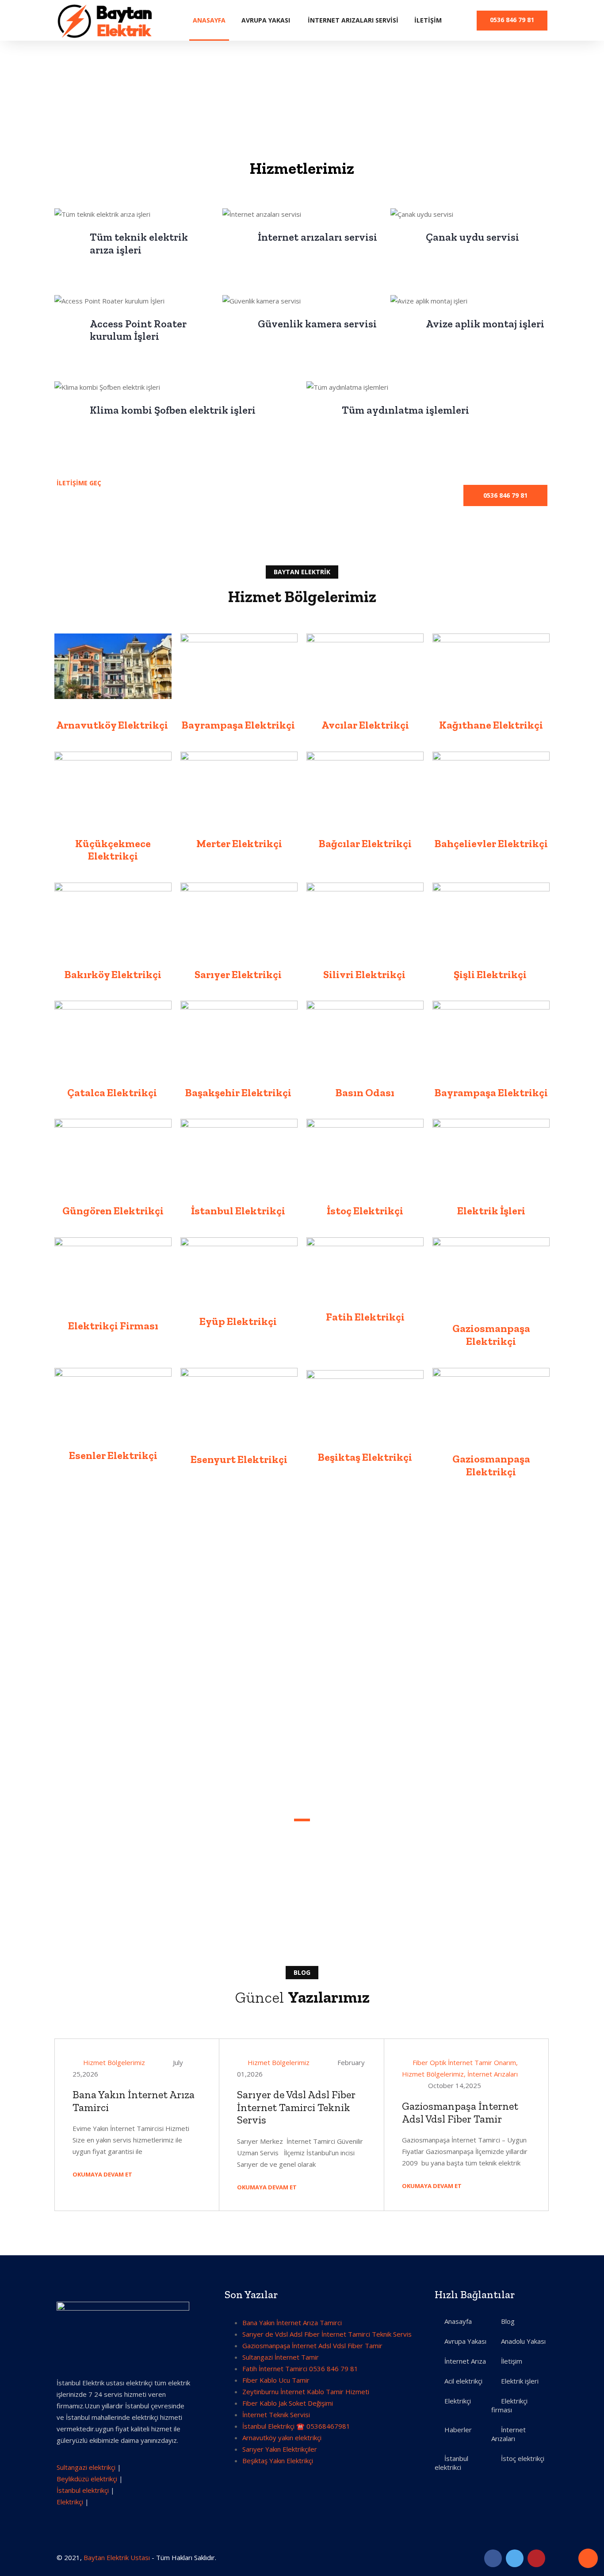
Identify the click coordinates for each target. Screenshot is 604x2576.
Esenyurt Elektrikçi (239, 1459)
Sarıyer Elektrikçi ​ (239, 974)
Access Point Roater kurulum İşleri (138, 330)
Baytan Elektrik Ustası (117, 2557)
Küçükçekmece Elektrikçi (113, 850)
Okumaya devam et (103, 2174)
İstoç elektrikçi (523, 2458)
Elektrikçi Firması (113, 1326)
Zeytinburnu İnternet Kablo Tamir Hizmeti (306, 2392)
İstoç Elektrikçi (365, 1211)
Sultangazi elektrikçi (86, 2467)
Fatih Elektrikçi (365, 1317)
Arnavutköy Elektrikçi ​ (113, 725)
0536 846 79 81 (512, 20)
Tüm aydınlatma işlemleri (405, 410)
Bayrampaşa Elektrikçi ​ (239, 725)
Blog (508, 2321)
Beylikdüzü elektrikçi (87, 2479)
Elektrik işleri (520, 2381)
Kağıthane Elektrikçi (491, 725)
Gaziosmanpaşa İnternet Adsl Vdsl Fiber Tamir (460, 2112)
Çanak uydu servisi (472, 237)
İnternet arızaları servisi (317, 237)
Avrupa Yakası (266, 20)
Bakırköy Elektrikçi (113, 974)
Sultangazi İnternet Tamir (281, 2357)
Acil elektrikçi (463, 2381)
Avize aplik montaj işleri (485, 324)
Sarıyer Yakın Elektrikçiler (280, 2449)
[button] (505, 495)
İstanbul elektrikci (451, 2463)
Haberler (458, 2430)
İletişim (428, 20)
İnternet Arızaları (493, 2074)
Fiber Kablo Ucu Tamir (276, 2380)
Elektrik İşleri (491, 1211)
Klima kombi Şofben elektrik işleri (173, 410)
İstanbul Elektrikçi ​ (239, 1211)
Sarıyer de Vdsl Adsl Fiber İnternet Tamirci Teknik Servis (296, 2107)
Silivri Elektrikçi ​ (365, 974)
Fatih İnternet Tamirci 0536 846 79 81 (300, 2369)
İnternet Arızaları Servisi (353, 20)
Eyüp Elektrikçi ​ (239, 1321)
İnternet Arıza (465, 2361)
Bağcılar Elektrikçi (365, 843)
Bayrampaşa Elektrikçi (491, 1092)
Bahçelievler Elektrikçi (491, 843)
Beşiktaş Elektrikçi (365, 1457)
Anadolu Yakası (523, 2341)
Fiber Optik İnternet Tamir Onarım (464, 2062)
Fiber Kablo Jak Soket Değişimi (288, 2403)
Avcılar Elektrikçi (365, 725)
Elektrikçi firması (509, 2405)
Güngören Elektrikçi (113, 1211)
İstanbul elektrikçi (83, 2490)
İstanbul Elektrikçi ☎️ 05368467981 (296, 2426)
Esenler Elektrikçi (113, 1455)
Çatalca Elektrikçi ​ (113, 1092)
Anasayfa (209, 20)
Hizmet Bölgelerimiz (114, 2062)
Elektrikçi (70, 2502)
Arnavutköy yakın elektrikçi (282, 2438)
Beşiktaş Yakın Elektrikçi (278, 2461)
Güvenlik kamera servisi (317, 324)
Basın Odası (365, 1092)
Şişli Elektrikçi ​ (491, 974)
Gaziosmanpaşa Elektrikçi (491, 1335)
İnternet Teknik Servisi (276, 2415)
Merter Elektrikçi (239, 843)
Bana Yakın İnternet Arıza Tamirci (134, 2101)
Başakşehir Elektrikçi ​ (239, 1092)
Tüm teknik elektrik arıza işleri (139, 243)
